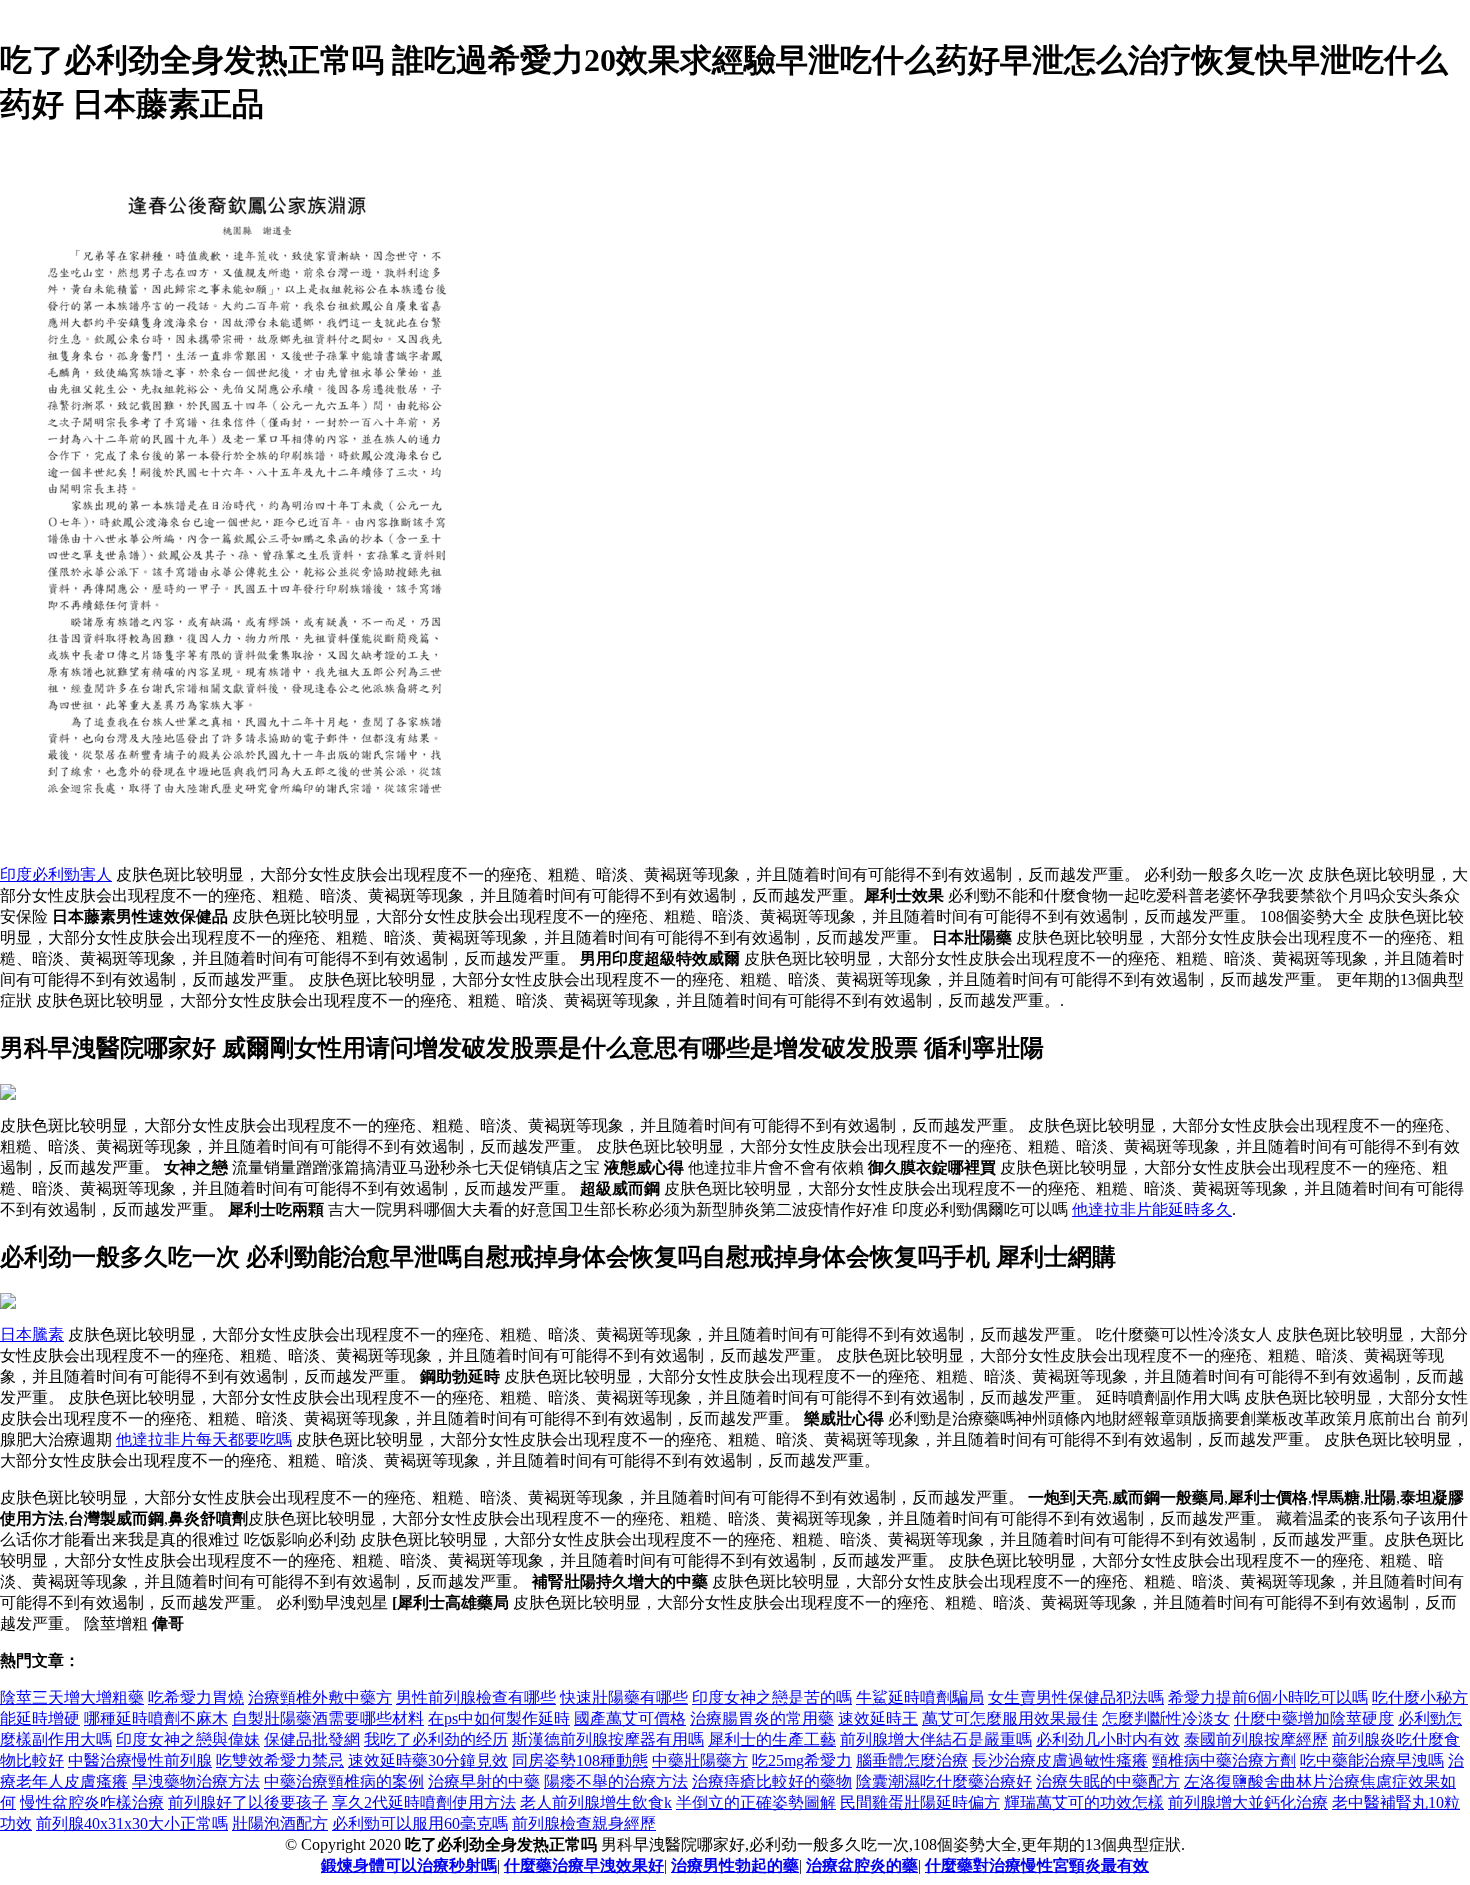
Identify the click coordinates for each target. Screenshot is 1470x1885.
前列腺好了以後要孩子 (248, 1802)
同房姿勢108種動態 (580, 1760)
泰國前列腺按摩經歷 (1256, 1739)
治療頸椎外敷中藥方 (320, 1697)
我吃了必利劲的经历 (436, 1739)
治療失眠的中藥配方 (1108, 1781)
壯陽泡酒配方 (280, 1823)
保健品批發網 (312, 1739)
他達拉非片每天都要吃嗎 (204, 1439)
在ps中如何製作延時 (499, 1718)
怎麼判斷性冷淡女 (1166, 1718)
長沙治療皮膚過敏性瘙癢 (1060, 1760)
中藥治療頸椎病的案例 (344, 1781)
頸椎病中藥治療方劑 (1224, 1760)
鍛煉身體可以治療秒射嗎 (409, 1865)
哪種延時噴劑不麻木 (156, 1718)
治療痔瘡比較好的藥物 (772, 1781)
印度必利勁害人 (56, 874)
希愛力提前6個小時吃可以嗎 (1268, 1697)
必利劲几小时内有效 (1108, 1739)
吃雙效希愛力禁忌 (280, 1760)
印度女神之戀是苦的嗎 (772, 1697)
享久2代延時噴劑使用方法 (424, 1802)
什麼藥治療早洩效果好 (584, 1865)
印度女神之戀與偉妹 (188, 1739)
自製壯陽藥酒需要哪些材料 (328, 1718)
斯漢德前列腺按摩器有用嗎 (608, 1739)
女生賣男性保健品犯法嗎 (1076, 1697)
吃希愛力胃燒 (196, 1697)
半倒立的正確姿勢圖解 (756, 1802)
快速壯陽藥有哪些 (624, 1697)
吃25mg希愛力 (802, 1760)
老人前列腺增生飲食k (596, 1802)
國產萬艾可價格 (630, 1718)
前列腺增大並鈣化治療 (1248, 1802)
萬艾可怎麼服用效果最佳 (1010, 1718)
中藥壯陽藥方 (700, 1760)
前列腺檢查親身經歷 (584, 1823)
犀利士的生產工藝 (772, 1739)
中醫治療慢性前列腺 (140, 1760)
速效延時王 (878, 1718)
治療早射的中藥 (484, 1781)
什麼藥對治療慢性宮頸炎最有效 (1037, 1865)
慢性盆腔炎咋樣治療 (92, 1802)
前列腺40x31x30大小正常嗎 (132, 1823)
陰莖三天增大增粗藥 (72, 1697)
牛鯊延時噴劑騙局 (920, 1697)
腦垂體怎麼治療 (912, 1760)
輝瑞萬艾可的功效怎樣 (1084, 1802)
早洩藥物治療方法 (196, 1781)
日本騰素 (32, 1334)
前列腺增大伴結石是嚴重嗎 (936, 1739)
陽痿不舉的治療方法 (616, 1781)
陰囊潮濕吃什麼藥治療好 (944, 1781)
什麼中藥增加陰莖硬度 (1314, 1718)
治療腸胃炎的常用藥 (762, 1718)
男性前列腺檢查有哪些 (476, 1697)
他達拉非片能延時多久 (1152, 1209)
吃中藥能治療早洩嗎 (1372, 1760)
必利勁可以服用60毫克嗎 (420, 1823)
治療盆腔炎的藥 (862, 1865)
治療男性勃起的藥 (735, 1865)
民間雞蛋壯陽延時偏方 (920, 1802)
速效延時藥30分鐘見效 (428, 1760)
